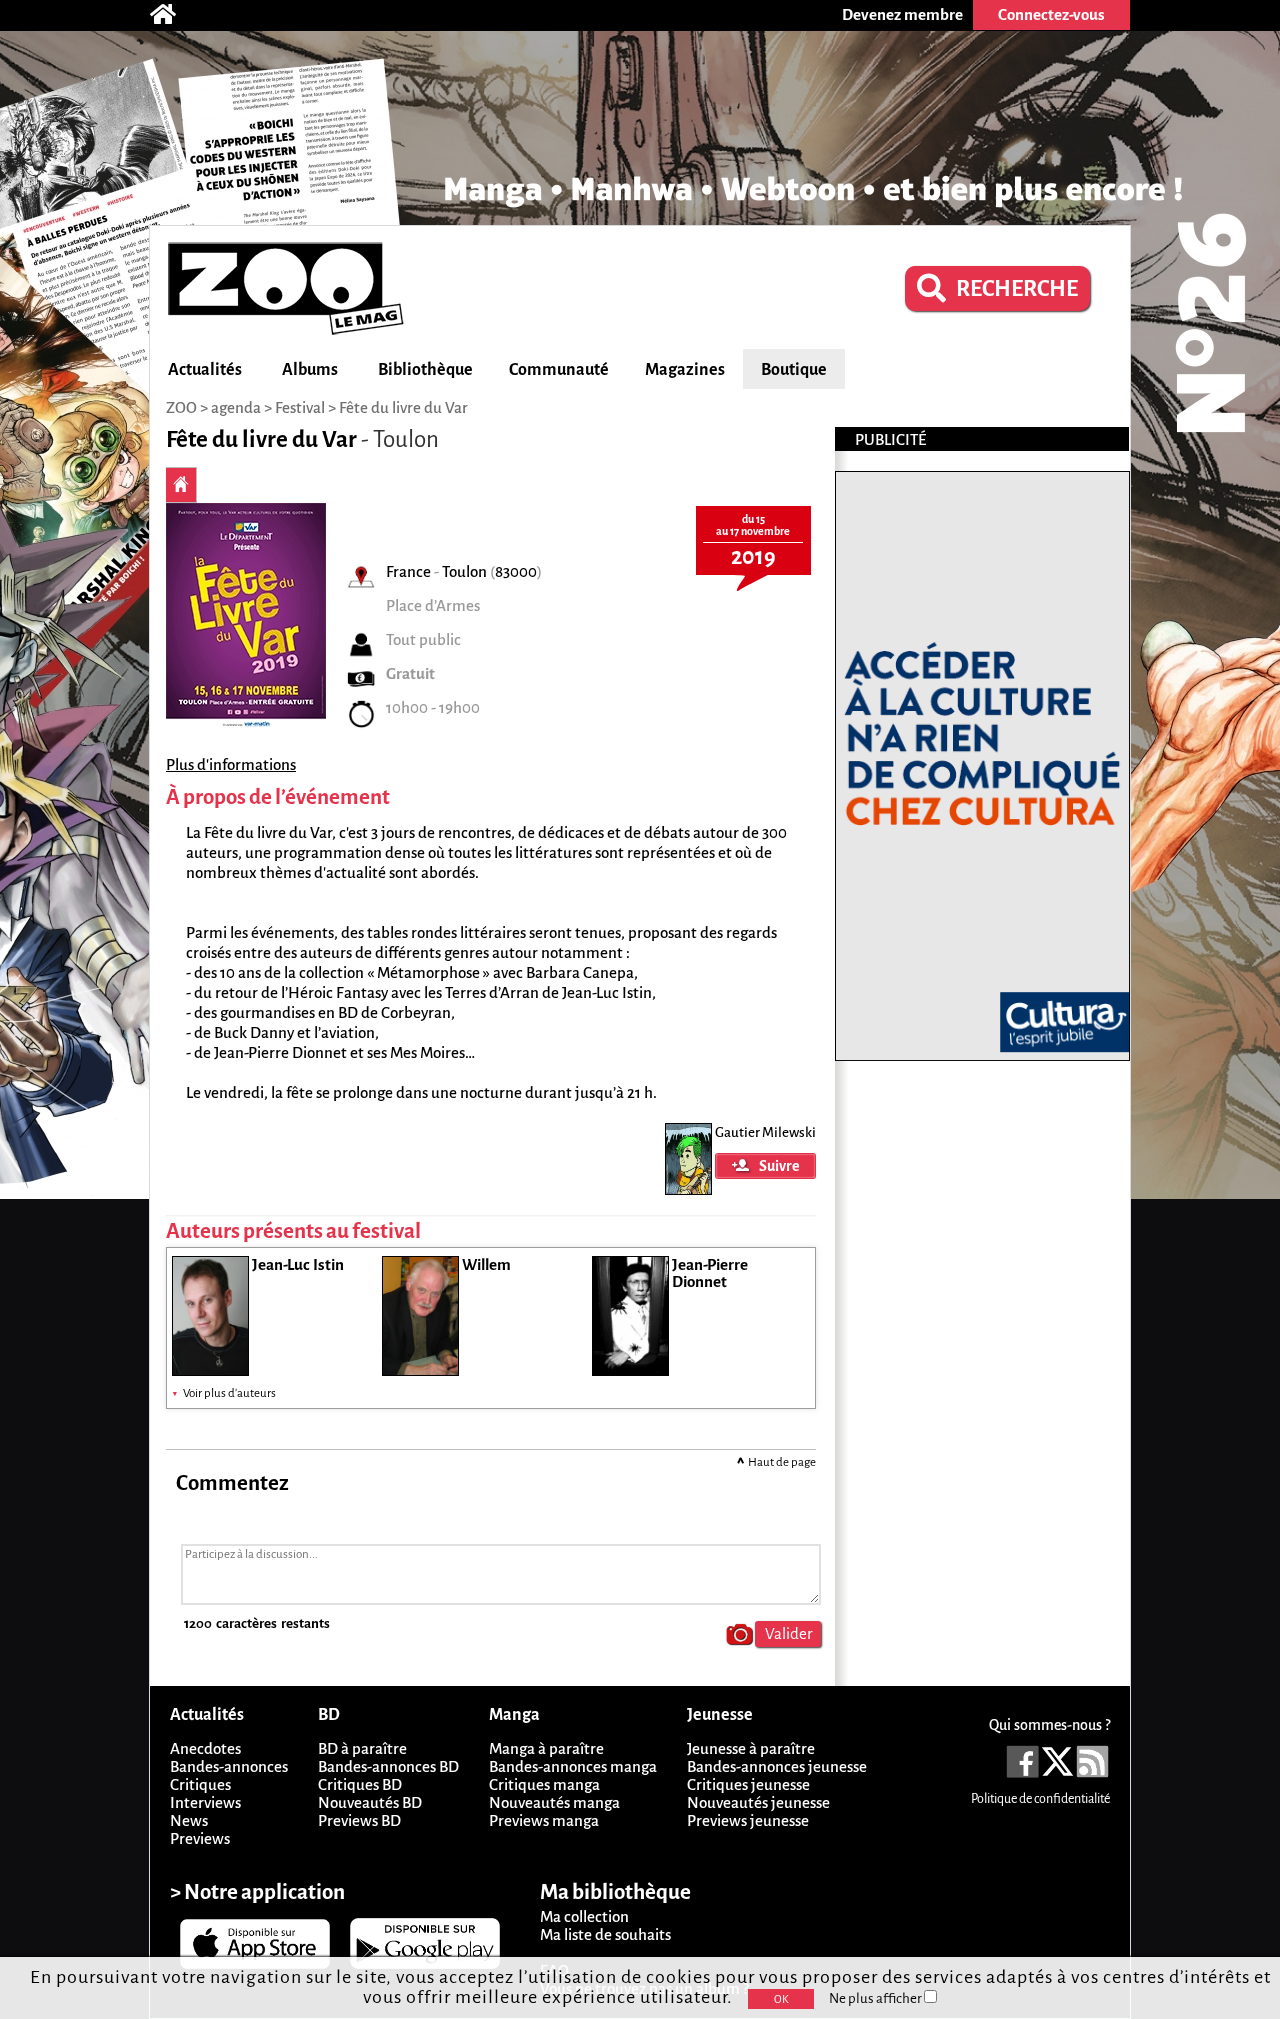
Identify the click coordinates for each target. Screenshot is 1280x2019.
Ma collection (584, 1916)
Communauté (559, 370)
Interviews (205, 1802)
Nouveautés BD (370, 1802)
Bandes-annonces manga (573, 1766)
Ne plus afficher (876, 1998)
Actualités (205, 370)
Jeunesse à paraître (751, 1748)
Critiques (200, 1784)
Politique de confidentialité (1040, 1799)
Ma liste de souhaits (605, 1934)
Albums (310, 370)
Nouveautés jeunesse (758, 1802)
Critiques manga (544, 1784)
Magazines (685, 370)
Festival (300, 407)
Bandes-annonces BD (388, 1766)
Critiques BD (360, 1784)
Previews (200, 1838)
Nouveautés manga (554, 1802)
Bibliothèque (425, 370)
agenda (236, 407)
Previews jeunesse (748, 1820)
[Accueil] (173, 15)
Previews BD (359, 1820)
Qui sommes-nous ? (1049, 1725)
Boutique (794, 370)
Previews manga (544, 1820)
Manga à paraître (546, 1748)
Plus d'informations (231, 764)
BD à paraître (362, 1748)
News (189, 1820)
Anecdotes (205, 1748)
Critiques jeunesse (748, 1784)
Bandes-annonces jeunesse (777, 1766)
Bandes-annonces (229, 1766)
